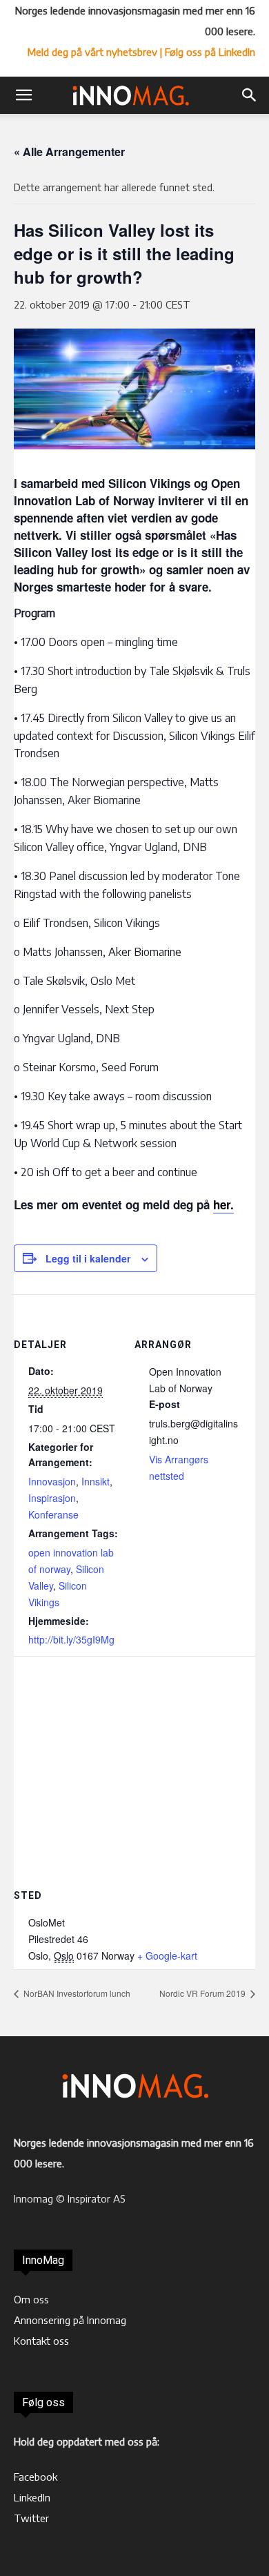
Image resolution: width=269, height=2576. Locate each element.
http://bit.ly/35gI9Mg (71, 1639)
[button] (23, 95)
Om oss (31, 2299)
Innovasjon (52, 1481)
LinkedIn (32, 2497)
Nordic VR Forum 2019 (203, 1993)
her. (223, 1204)
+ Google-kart (167, 1955)
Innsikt (96, 1481)
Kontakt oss (41, 2341)
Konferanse (53, 1514)
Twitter (31, 2518)
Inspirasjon (52, 1498)
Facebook (36, 2477)
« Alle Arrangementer (69, 152)
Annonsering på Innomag (70, 2320)
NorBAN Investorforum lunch (76, 1993)
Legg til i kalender (88, 1258)
